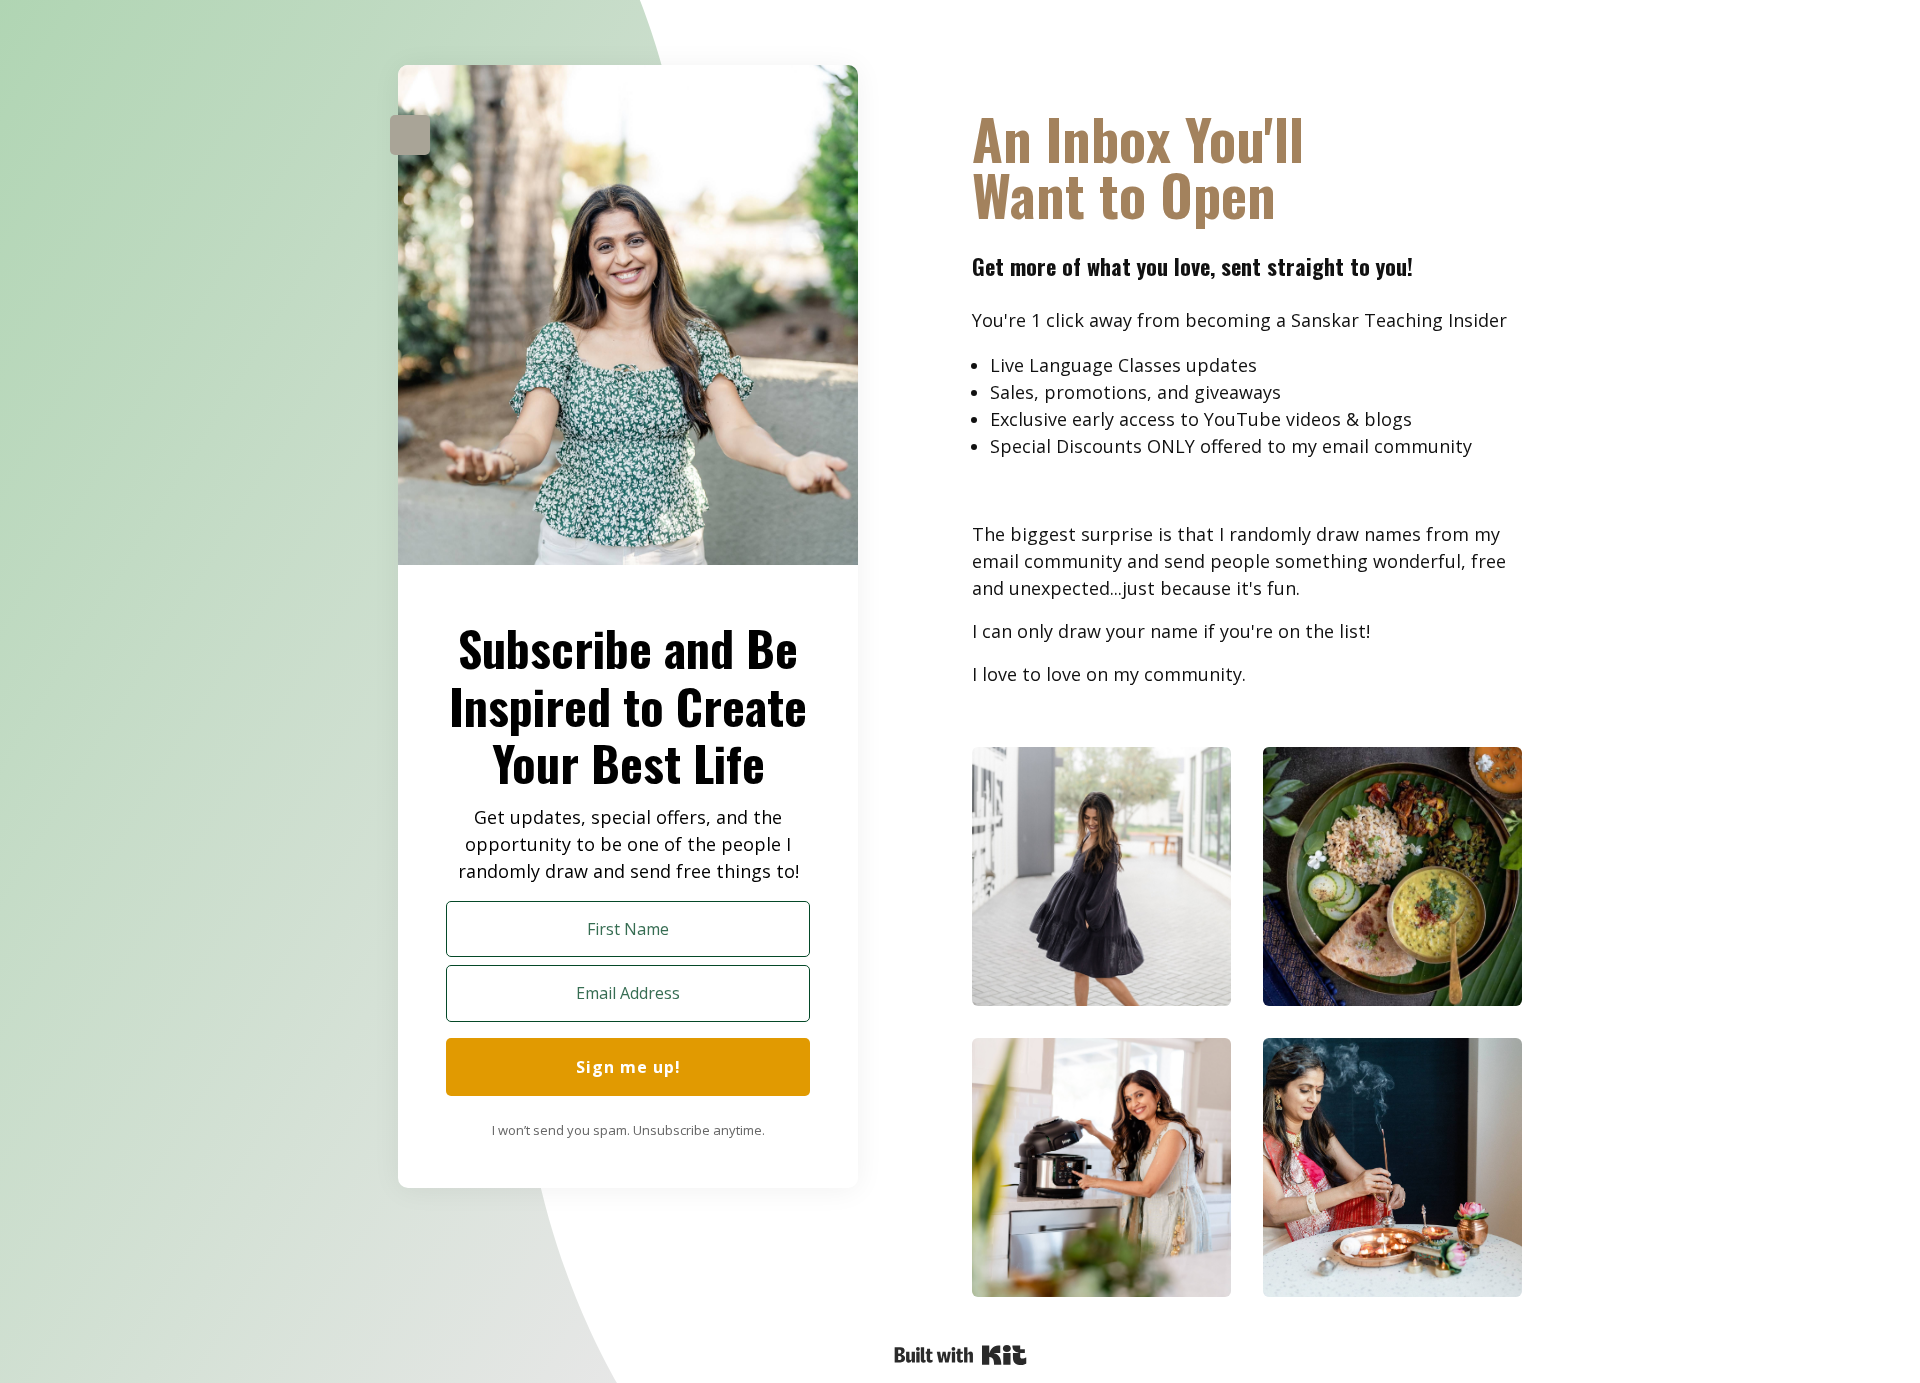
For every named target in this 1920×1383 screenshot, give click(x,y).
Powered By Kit (960, 1355)
